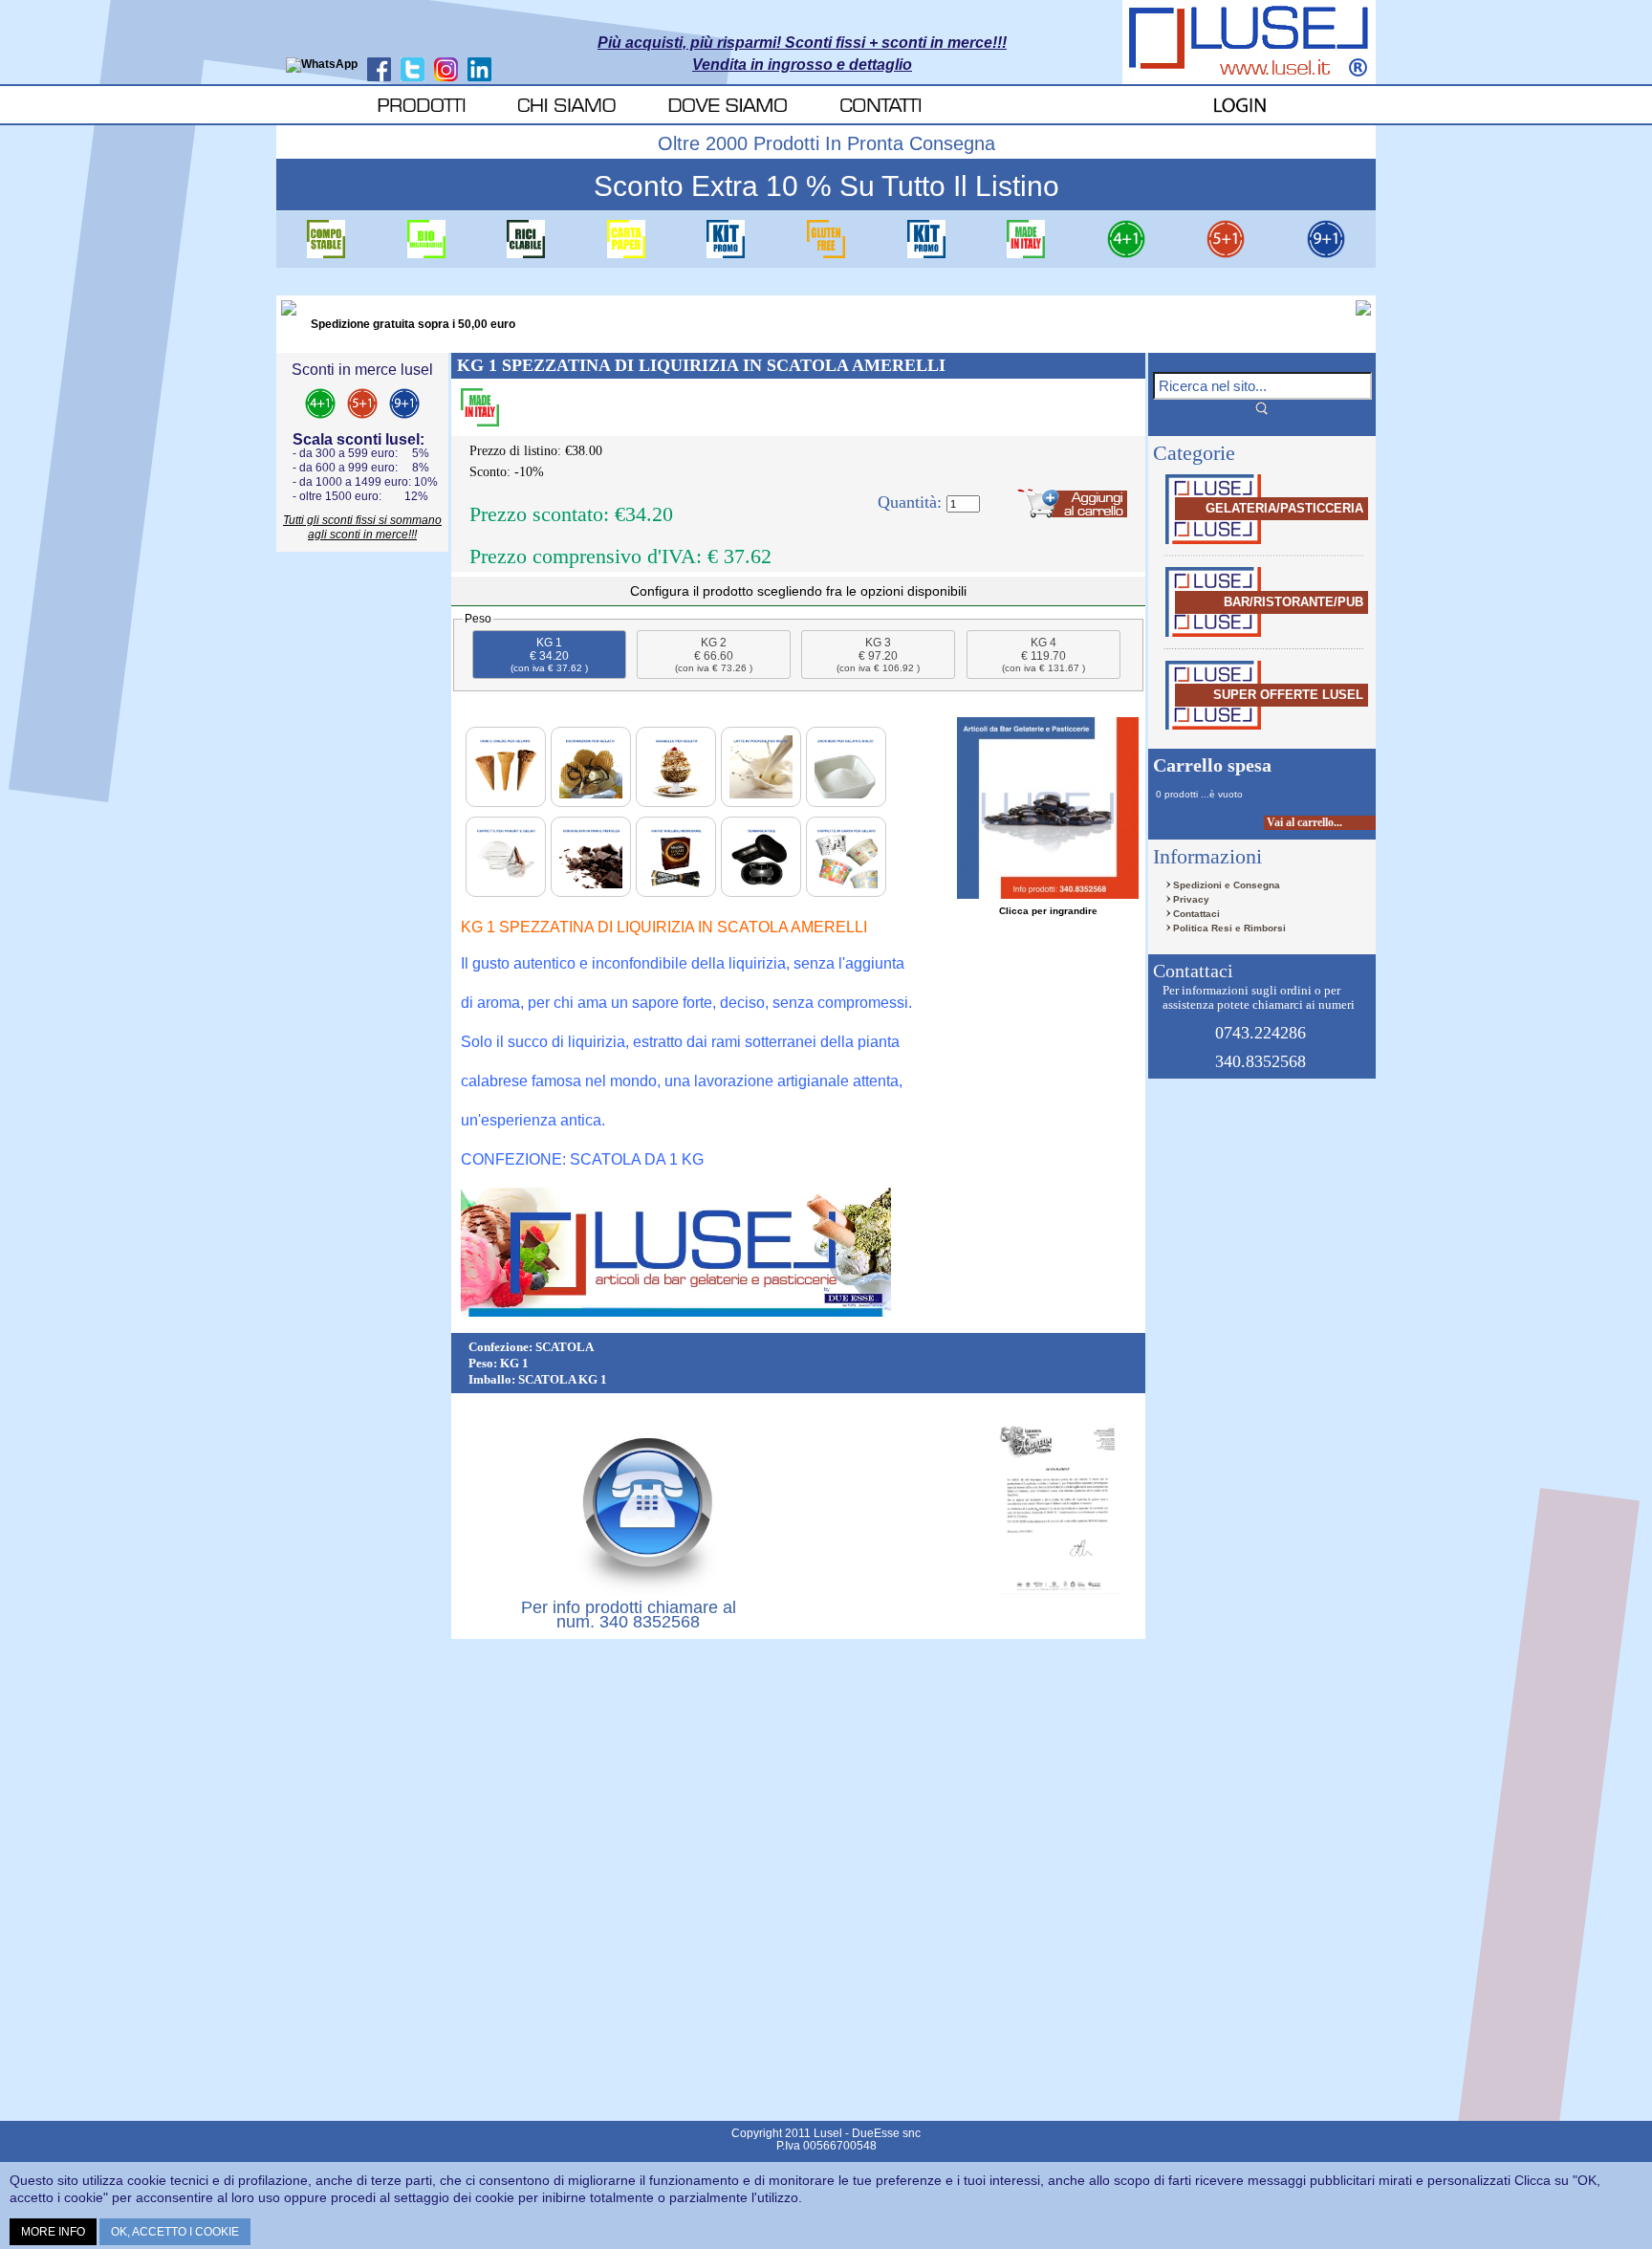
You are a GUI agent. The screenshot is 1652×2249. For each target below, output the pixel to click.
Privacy (1191, 899)
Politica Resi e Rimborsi (1229, 928)
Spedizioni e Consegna (1227, 885)
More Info (53, 2232)
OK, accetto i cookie (175, 2232)
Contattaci (1196, 914)
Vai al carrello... (1304, 822)
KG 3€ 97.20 (878, 655)
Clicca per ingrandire (1048, 911)
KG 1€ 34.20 (549, 655)
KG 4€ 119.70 (1043, 655)
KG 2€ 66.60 (714, 655)
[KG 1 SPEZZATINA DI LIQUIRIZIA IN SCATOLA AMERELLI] (1048, 808)
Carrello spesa (1212, 765)
